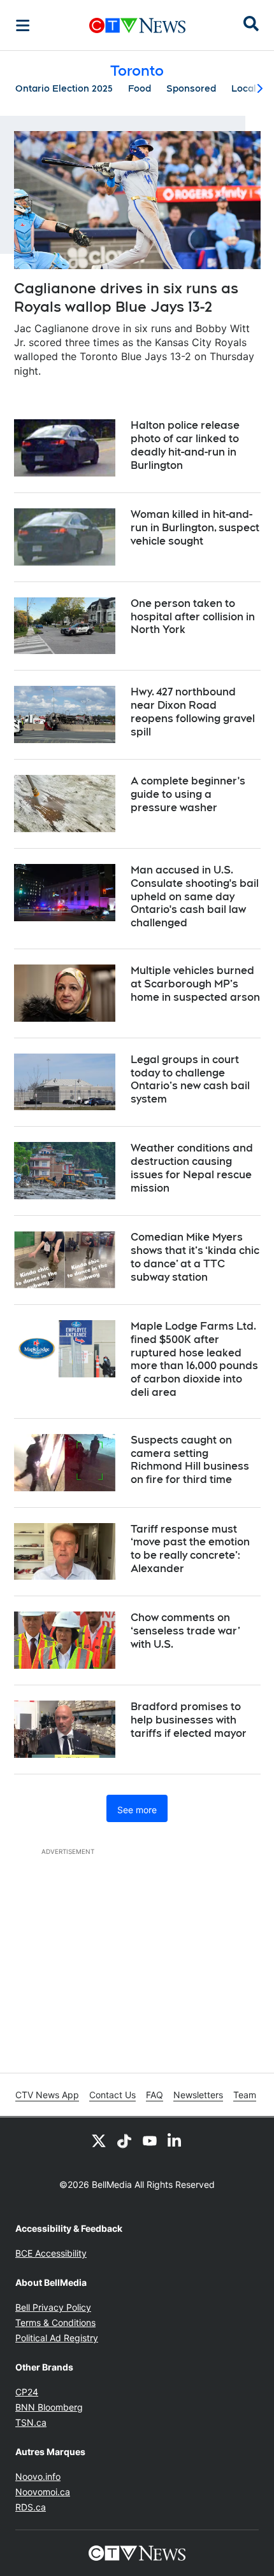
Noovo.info (38, 2476)
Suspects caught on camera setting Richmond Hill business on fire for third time (190, 1460)
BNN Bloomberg (49, 2407)
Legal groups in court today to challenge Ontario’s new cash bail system (190, 1079)
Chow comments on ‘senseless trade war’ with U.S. (185, 1631)
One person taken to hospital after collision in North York (193, 617)
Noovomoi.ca (43, 2492)
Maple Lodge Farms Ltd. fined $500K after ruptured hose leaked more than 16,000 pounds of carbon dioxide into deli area (194, 1359)
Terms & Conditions (55, 2322)
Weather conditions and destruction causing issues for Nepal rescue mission (192, 1168)
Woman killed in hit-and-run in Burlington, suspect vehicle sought (195, 528)
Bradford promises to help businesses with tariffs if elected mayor (189, 1720)
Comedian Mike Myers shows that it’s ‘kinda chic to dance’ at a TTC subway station (195, 1257)
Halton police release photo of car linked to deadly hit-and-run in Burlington (185, 445)
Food (140, 88)
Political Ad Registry (57, 2338)
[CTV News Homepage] (137, 25)
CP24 (27, 2392)
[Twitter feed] (99, 2140)
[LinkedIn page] (175, 2140)
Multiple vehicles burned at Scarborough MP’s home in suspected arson (195, 984)
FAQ (155, 2095)
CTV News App (47, 2095)
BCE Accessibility (51, 2253)
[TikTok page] (124, 2140)
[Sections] (23, 25)
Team (245, 2095)
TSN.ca (31, 2422)
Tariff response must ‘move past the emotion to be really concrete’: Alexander (190, 1549)
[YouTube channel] (150, 2140)
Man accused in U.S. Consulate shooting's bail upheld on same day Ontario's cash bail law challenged (195, 896)
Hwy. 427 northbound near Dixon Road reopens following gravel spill (193, 712)
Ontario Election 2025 (64, 88)
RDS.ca (31, 2507)
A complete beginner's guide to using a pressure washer (188, 794)
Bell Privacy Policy (53, 2307)
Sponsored (191, 88)
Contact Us (112, 2095)
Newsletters (198, 2095)
